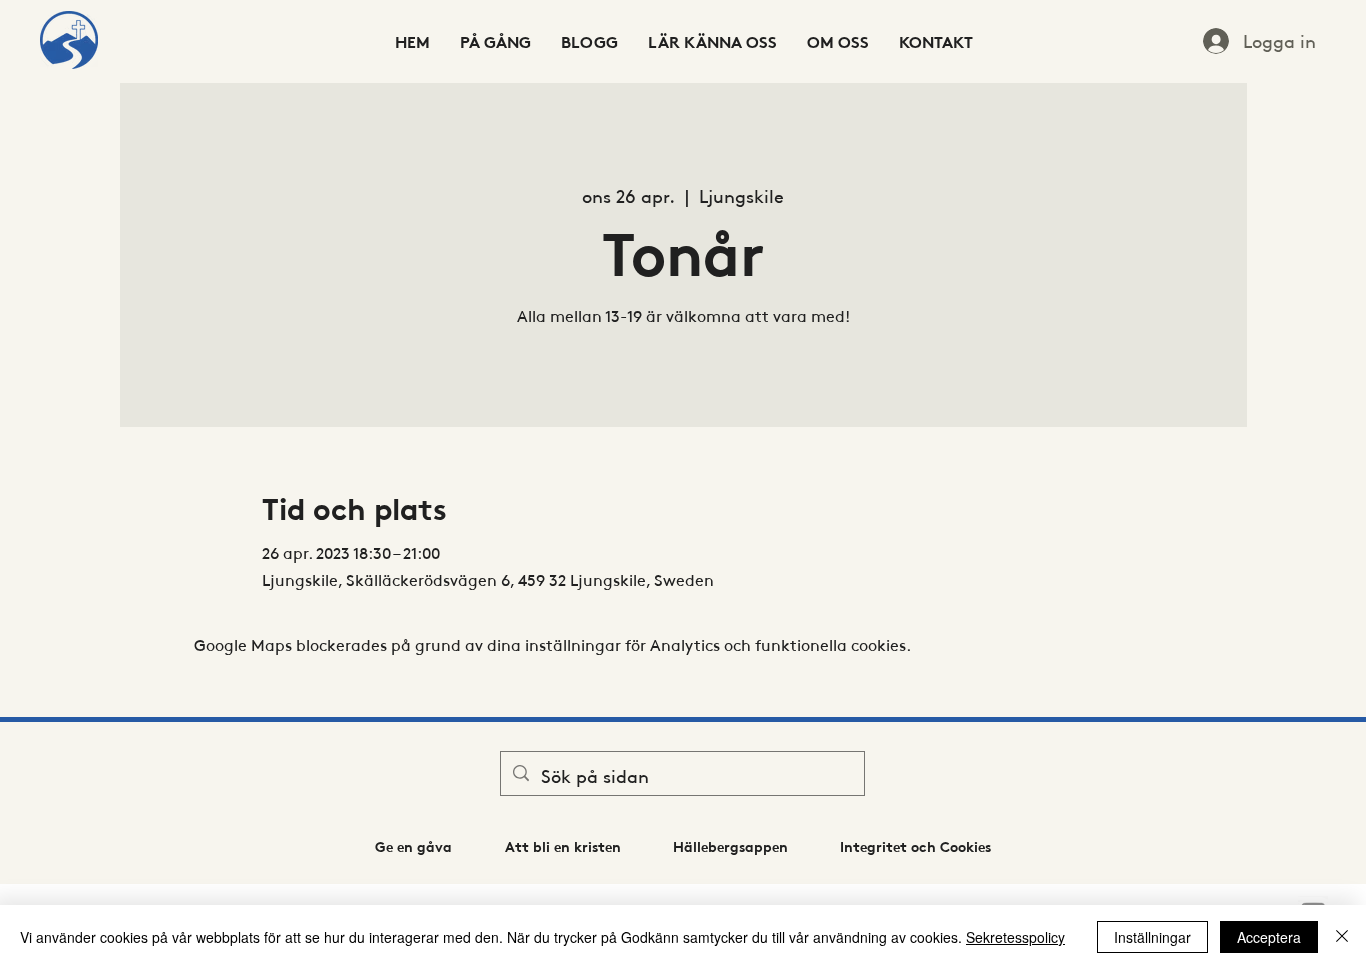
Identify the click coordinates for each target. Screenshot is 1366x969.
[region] (69, 41)
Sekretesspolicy (1015, 937)
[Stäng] (1342, 937)
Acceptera (1269, 937)
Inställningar (1152, 937)
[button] (413, 846)
